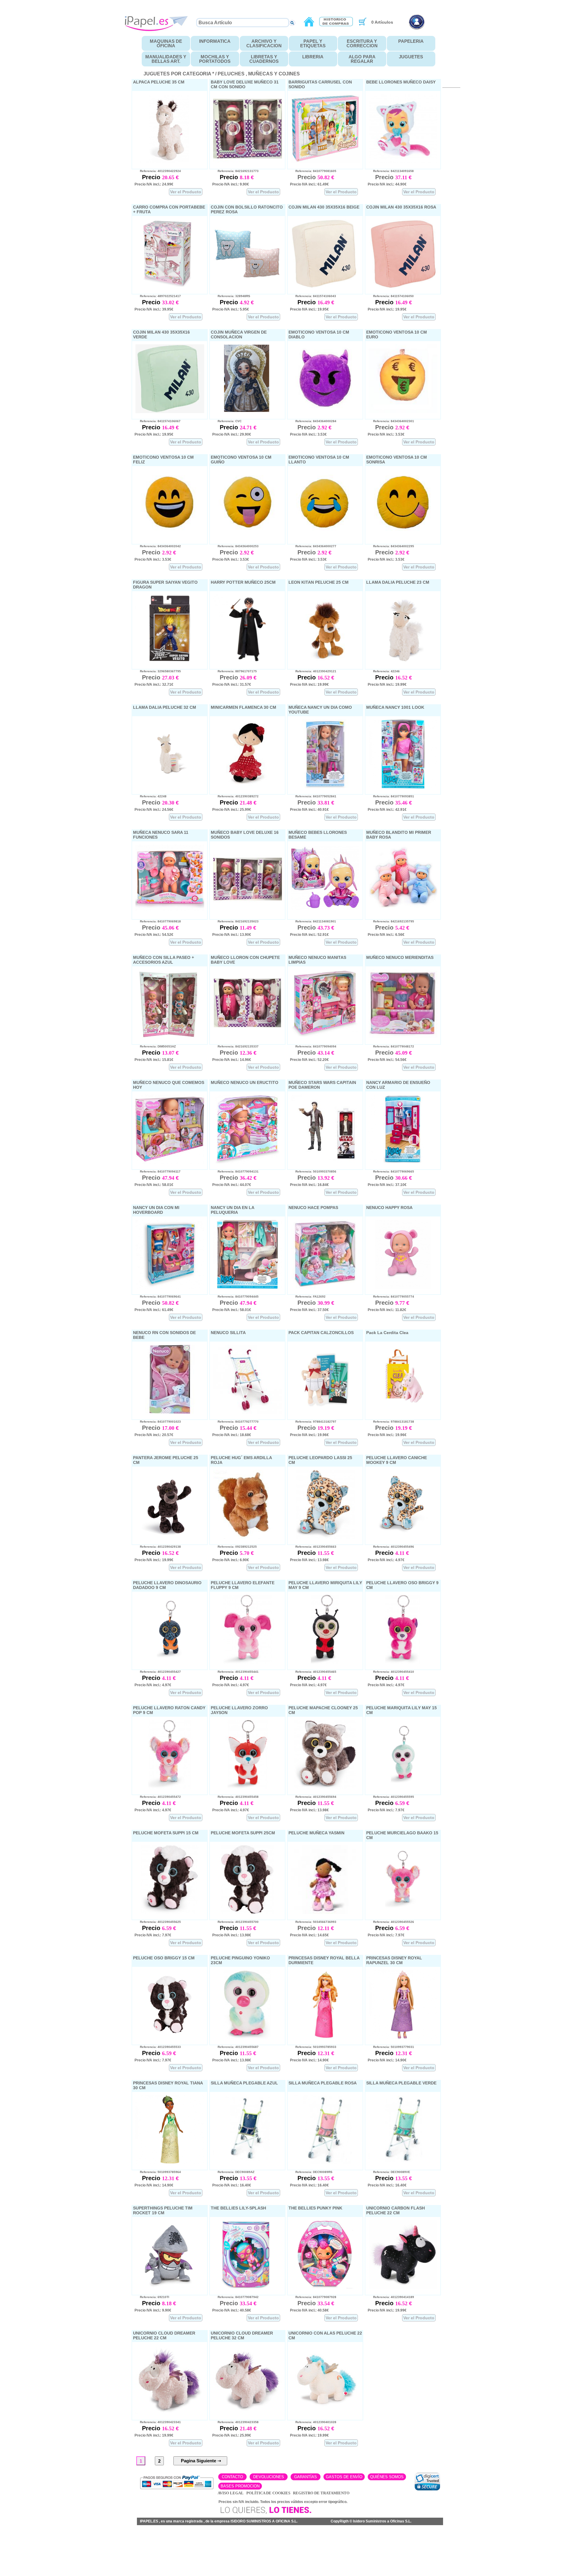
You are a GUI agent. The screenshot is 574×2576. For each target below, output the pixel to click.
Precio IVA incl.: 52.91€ (309, 935)
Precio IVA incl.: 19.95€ (309, 309)
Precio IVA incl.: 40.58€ (232, 2310)
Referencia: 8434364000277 (313, 546)
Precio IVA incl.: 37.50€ (309, 1310)
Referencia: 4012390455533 (158, 2047)
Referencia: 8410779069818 (158, 921)
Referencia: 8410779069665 (391, 1171)
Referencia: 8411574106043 (313, 296)
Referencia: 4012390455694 (313, 1797)
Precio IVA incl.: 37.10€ (387, 1185)
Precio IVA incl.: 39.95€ (154, 309)
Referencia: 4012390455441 (235, 1672)
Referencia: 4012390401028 (313, 2422)
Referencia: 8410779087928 (313, 2297)
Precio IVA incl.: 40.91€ (309, 810)
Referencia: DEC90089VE (389, 2172)
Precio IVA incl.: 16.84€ (309, 1185)
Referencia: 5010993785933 (313, 2047)
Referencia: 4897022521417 (158, 296)
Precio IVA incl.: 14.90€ (309, 2060)
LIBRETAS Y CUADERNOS (264, 59)
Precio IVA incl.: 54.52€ (154, 935)
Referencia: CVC (227, 421)
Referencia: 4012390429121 (313, 671)
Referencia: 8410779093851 (391, 796)
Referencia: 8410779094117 (158, 1171)
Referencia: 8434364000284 (313, 421)
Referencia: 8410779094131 (235, 1171)
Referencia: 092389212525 (235, 1547)
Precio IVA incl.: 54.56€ (387, 1060)
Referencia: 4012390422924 (158, 171)
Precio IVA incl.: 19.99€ (309, 685)
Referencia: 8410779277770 (235, 1422)
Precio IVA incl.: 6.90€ (231, 1560)
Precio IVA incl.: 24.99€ (154, 184)
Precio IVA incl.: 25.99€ (232, 810)
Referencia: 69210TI (152, 2297)
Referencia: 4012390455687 (235, 2047)
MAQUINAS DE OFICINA (166, 43)
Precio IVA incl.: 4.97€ (386, 1560)
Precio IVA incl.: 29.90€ (232, 434)
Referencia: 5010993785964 (158, 2172)
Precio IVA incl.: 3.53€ (308, 434)
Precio (152, 177)
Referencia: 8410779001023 (158, 1422)
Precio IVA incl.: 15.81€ (154, 1060)
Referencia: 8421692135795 (391, 921)
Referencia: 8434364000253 (235, 546)
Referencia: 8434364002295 (391, 546)
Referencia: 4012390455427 (158, 1672)
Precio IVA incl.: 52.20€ (309, 1060)
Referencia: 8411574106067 (158, 421)
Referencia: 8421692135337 (235, 1046)
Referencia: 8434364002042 (158, 546)
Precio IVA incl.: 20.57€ (154, 1435)
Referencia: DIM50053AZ (155, 1046)
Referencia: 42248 (151, 796)
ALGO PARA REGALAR (362, 59)
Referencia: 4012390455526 (391, 1922)
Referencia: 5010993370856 (313, 1171)
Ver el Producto (186, 192)
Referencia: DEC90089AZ (233, 2172)
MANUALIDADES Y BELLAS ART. (166, 59)
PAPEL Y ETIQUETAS (313, 43)
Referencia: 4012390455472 (158, 1797)
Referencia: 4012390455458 (235, 1797)
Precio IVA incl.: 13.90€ (232, 935)
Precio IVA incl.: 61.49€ (309, 184)
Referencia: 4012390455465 (313, 1672)
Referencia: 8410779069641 (158, 1297)
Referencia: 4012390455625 (158, 1922)
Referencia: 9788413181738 (391, 1422)
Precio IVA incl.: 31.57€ (232, 685)
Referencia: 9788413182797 (313, 1422)
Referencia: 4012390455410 (391, 1672)
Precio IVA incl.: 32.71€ (154, 685)
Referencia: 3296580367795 (158, 671)
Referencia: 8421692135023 (235, 921)
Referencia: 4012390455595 (391, 1797)
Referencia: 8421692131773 (235, 171)
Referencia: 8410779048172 (391, 1046)
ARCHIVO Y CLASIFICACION (264, 43)
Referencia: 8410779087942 (235, 2297)
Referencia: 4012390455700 (235, 1922)
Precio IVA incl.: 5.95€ (231, 309)
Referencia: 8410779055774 (391, 1297)
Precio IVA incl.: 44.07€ (232, 1185)
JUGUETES (411, 57)
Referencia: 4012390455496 (391, 1547)
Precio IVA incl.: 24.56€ (154, 810)
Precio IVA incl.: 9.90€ (231, 184)
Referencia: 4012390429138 (158, 1547)
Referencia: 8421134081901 (313, 921)
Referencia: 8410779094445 (235, 1297)
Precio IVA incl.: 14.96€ (232, 1060)
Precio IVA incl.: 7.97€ (386, 1810)
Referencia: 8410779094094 (313, 1046)
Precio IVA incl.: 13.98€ (309, 1560)
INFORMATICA (215, 41)
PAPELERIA (411, 41)
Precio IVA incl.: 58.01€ (154, 1185)
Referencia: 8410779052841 (313, 796)
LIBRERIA (313, 57)
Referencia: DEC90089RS (311, 2172)
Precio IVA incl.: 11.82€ (387, 1310)
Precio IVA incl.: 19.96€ (309, 1435)
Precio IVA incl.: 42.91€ (387, 810)
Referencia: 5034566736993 (313, 1922)
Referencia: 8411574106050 (391, 296)
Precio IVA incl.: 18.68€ (232, 1435)
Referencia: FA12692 (308, 1297)
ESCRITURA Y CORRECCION (362, 43)
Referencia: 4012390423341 (158, 2422)
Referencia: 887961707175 (235, 671)
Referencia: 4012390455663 (313, 1547)
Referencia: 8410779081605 (313, 171)
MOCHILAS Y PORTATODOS (215, 59)
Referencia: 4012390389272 (235, 796)
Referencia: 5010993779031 (391, 2047)
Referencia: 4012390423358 (235, 2422)
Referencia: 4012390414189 (391, 2297)
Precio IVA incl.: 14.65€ (309, 1935)
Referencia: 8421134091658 (391, 171)
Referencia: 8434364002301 (391, 421)
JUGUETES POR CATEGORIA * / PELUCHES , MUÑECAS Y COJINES (222, 74)
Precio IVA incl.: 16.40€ (232, 2185)
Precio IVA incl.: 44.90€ (387, 184)
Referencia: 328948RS (231, 296)
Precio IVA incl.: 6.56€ (386, 935)
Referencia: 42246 (384, 671)
